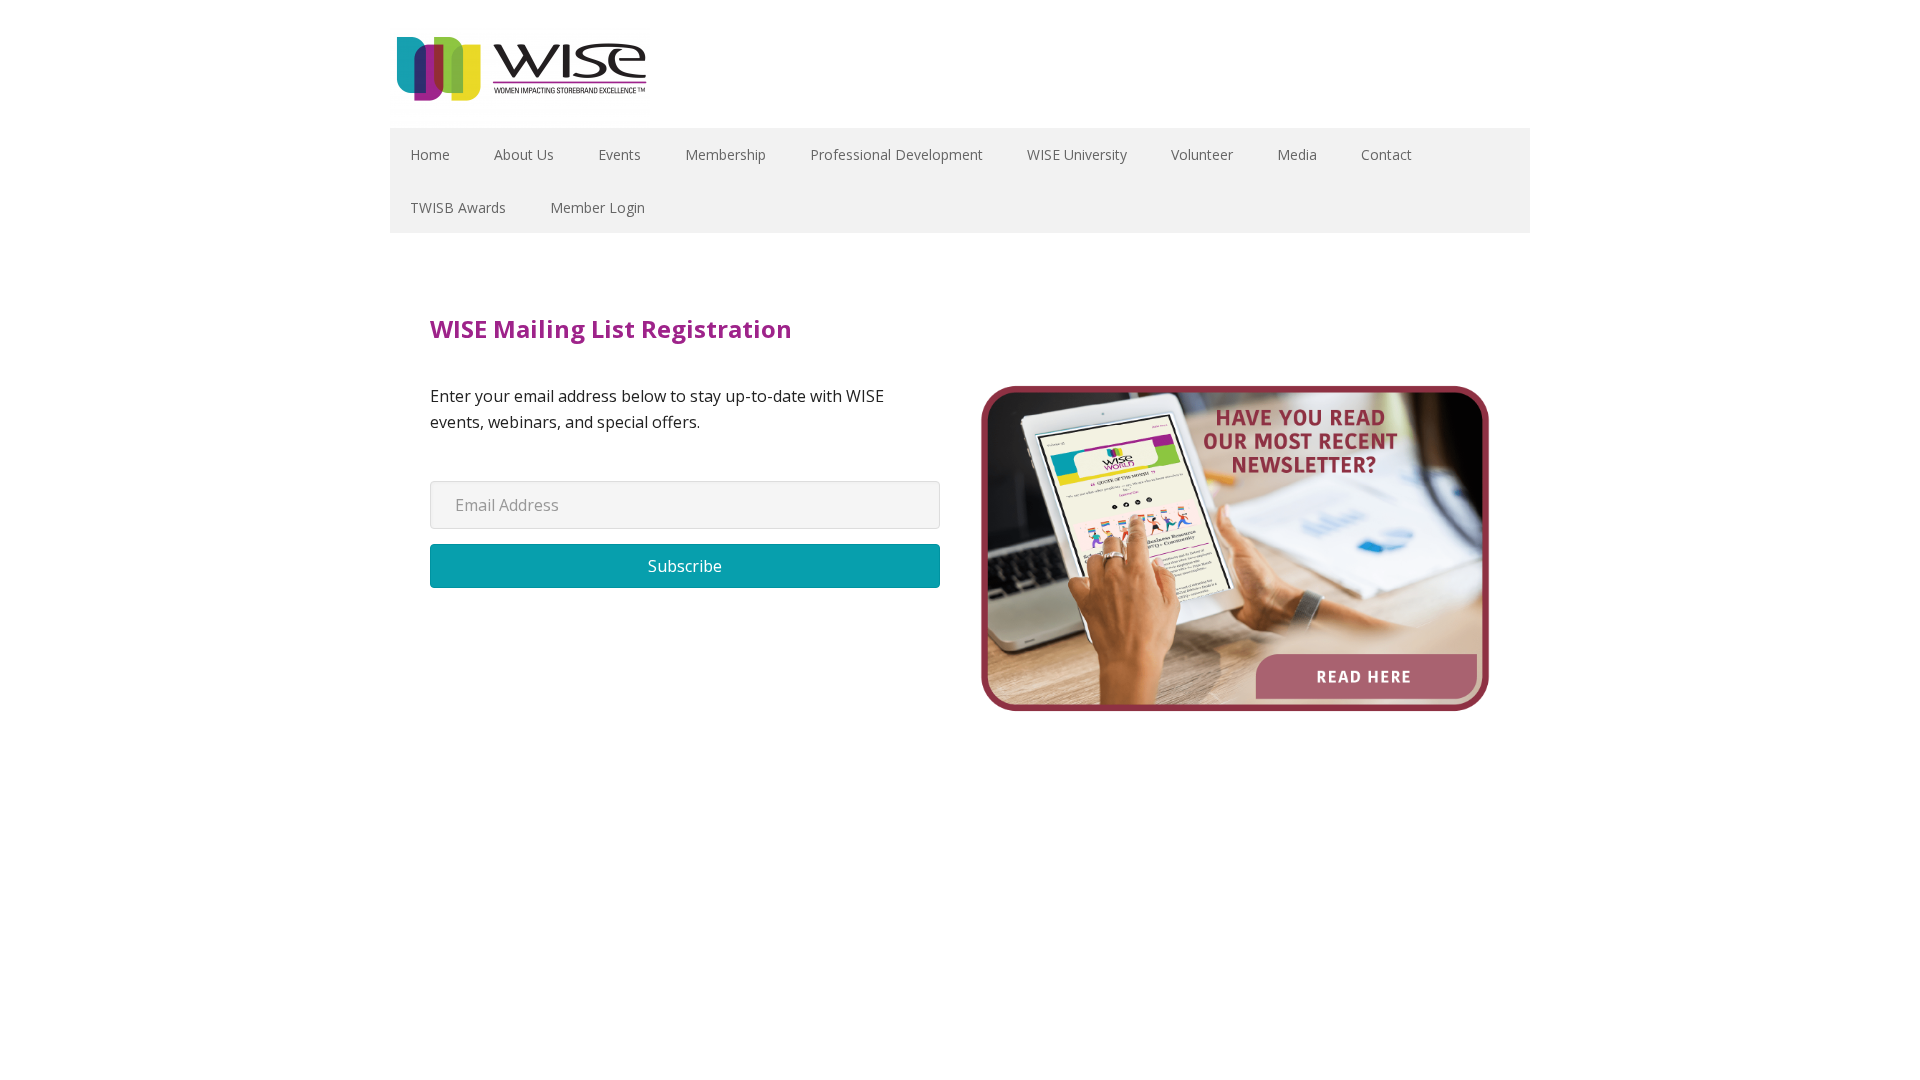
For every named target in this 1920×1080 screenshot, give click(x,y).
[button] (685, 566)
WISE (520, 78)
